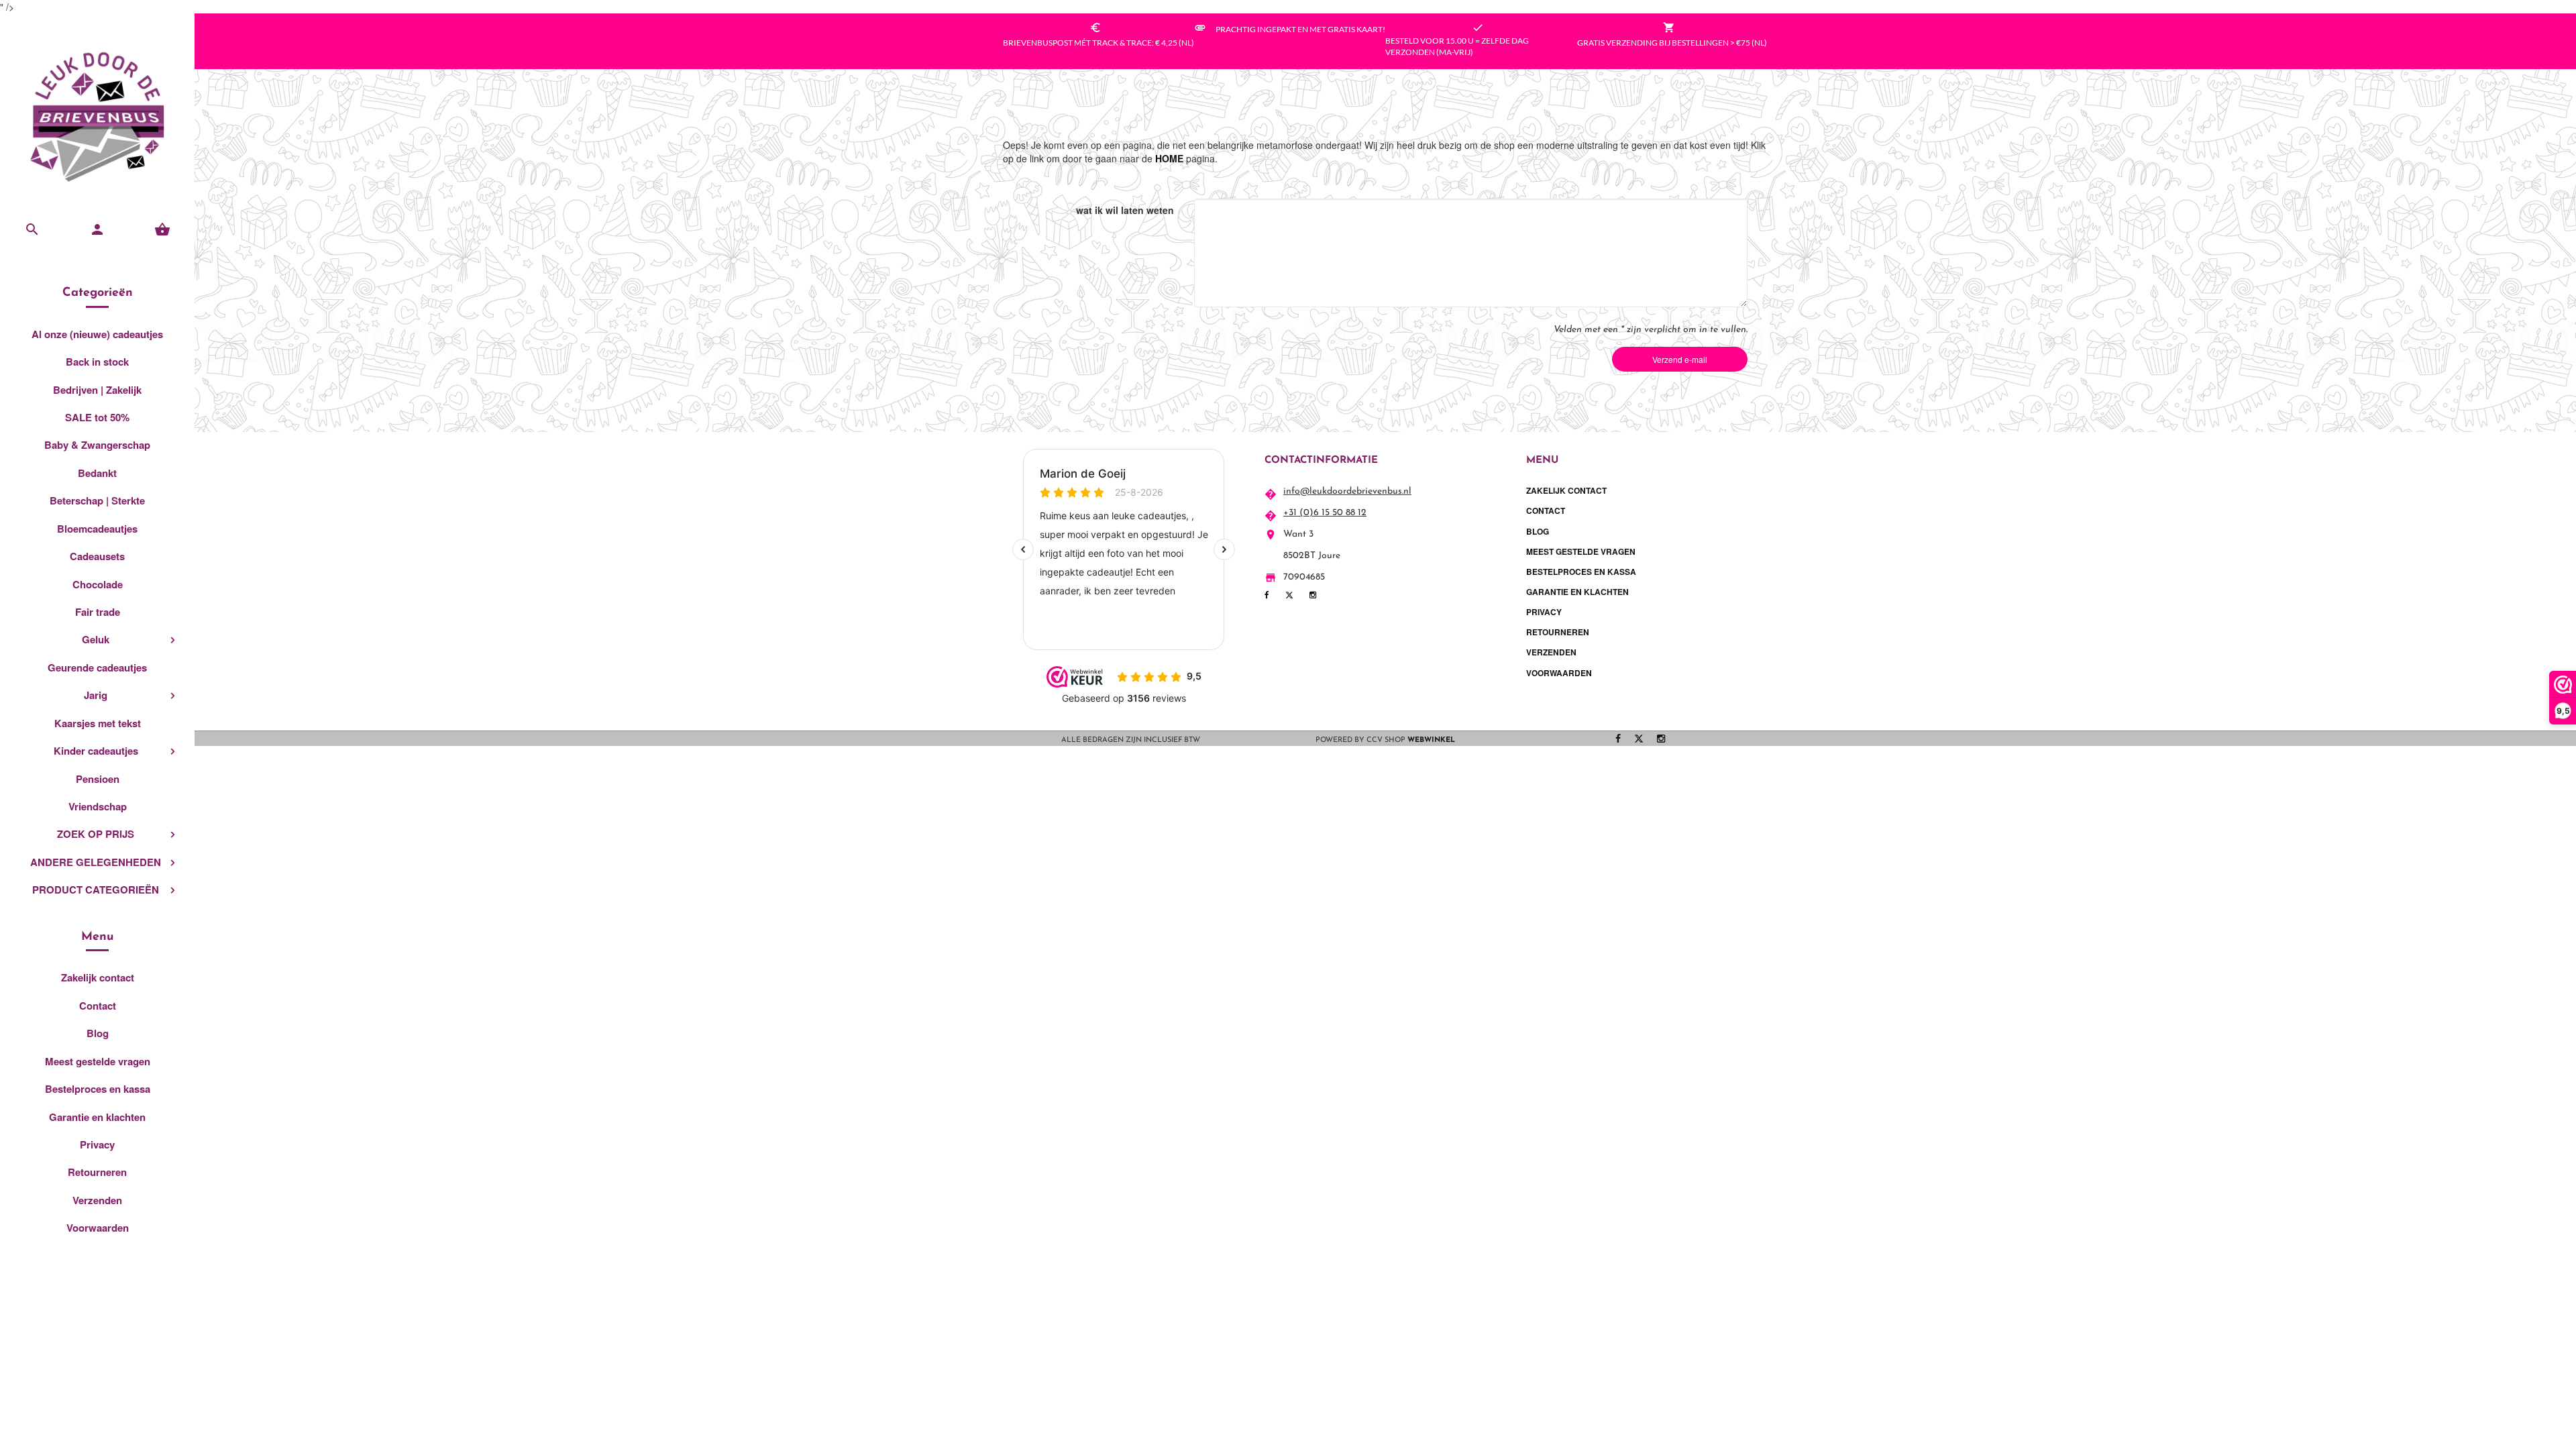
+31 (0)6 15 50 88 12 (1325, 513)
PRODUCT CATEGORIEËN (96, 890)
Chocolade (98, 584)
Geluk (96, 639)
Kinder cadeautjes (96, 751)
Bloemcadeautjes (97, 529)
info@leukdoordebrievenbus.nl (1347, 491)
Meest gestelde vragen (98, 1061)
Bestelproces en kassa (98, 1089)
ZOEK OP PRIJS (96, 834)
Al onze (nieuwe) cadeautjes (97, 334)
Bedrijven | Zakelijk (97, 390)
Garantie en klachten (97, 1117)
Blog (98, 1033)
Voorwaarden (98, 1228)
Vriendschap (98, 806)
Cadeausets (97, 556)
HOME (1169, 158)
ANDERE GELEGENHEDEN (96, 862)
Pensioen (98, 779)
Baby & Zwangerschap (97, 445)
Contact (98, 1006)
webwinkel (1431, 740)
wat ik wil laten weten (1125, 210)
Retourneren (97, 1172)
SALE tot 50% (97, 417)
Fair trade (98, 612)
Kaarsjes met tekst (98, 723)
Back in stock (97, 362)
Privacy (97, 1144)
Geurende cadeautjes (97, 667)
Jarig (96, 695)
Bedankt (97, 473)
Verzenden (97, 1200)
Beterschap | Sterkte (97, 500)
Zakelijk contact (98, 977)
